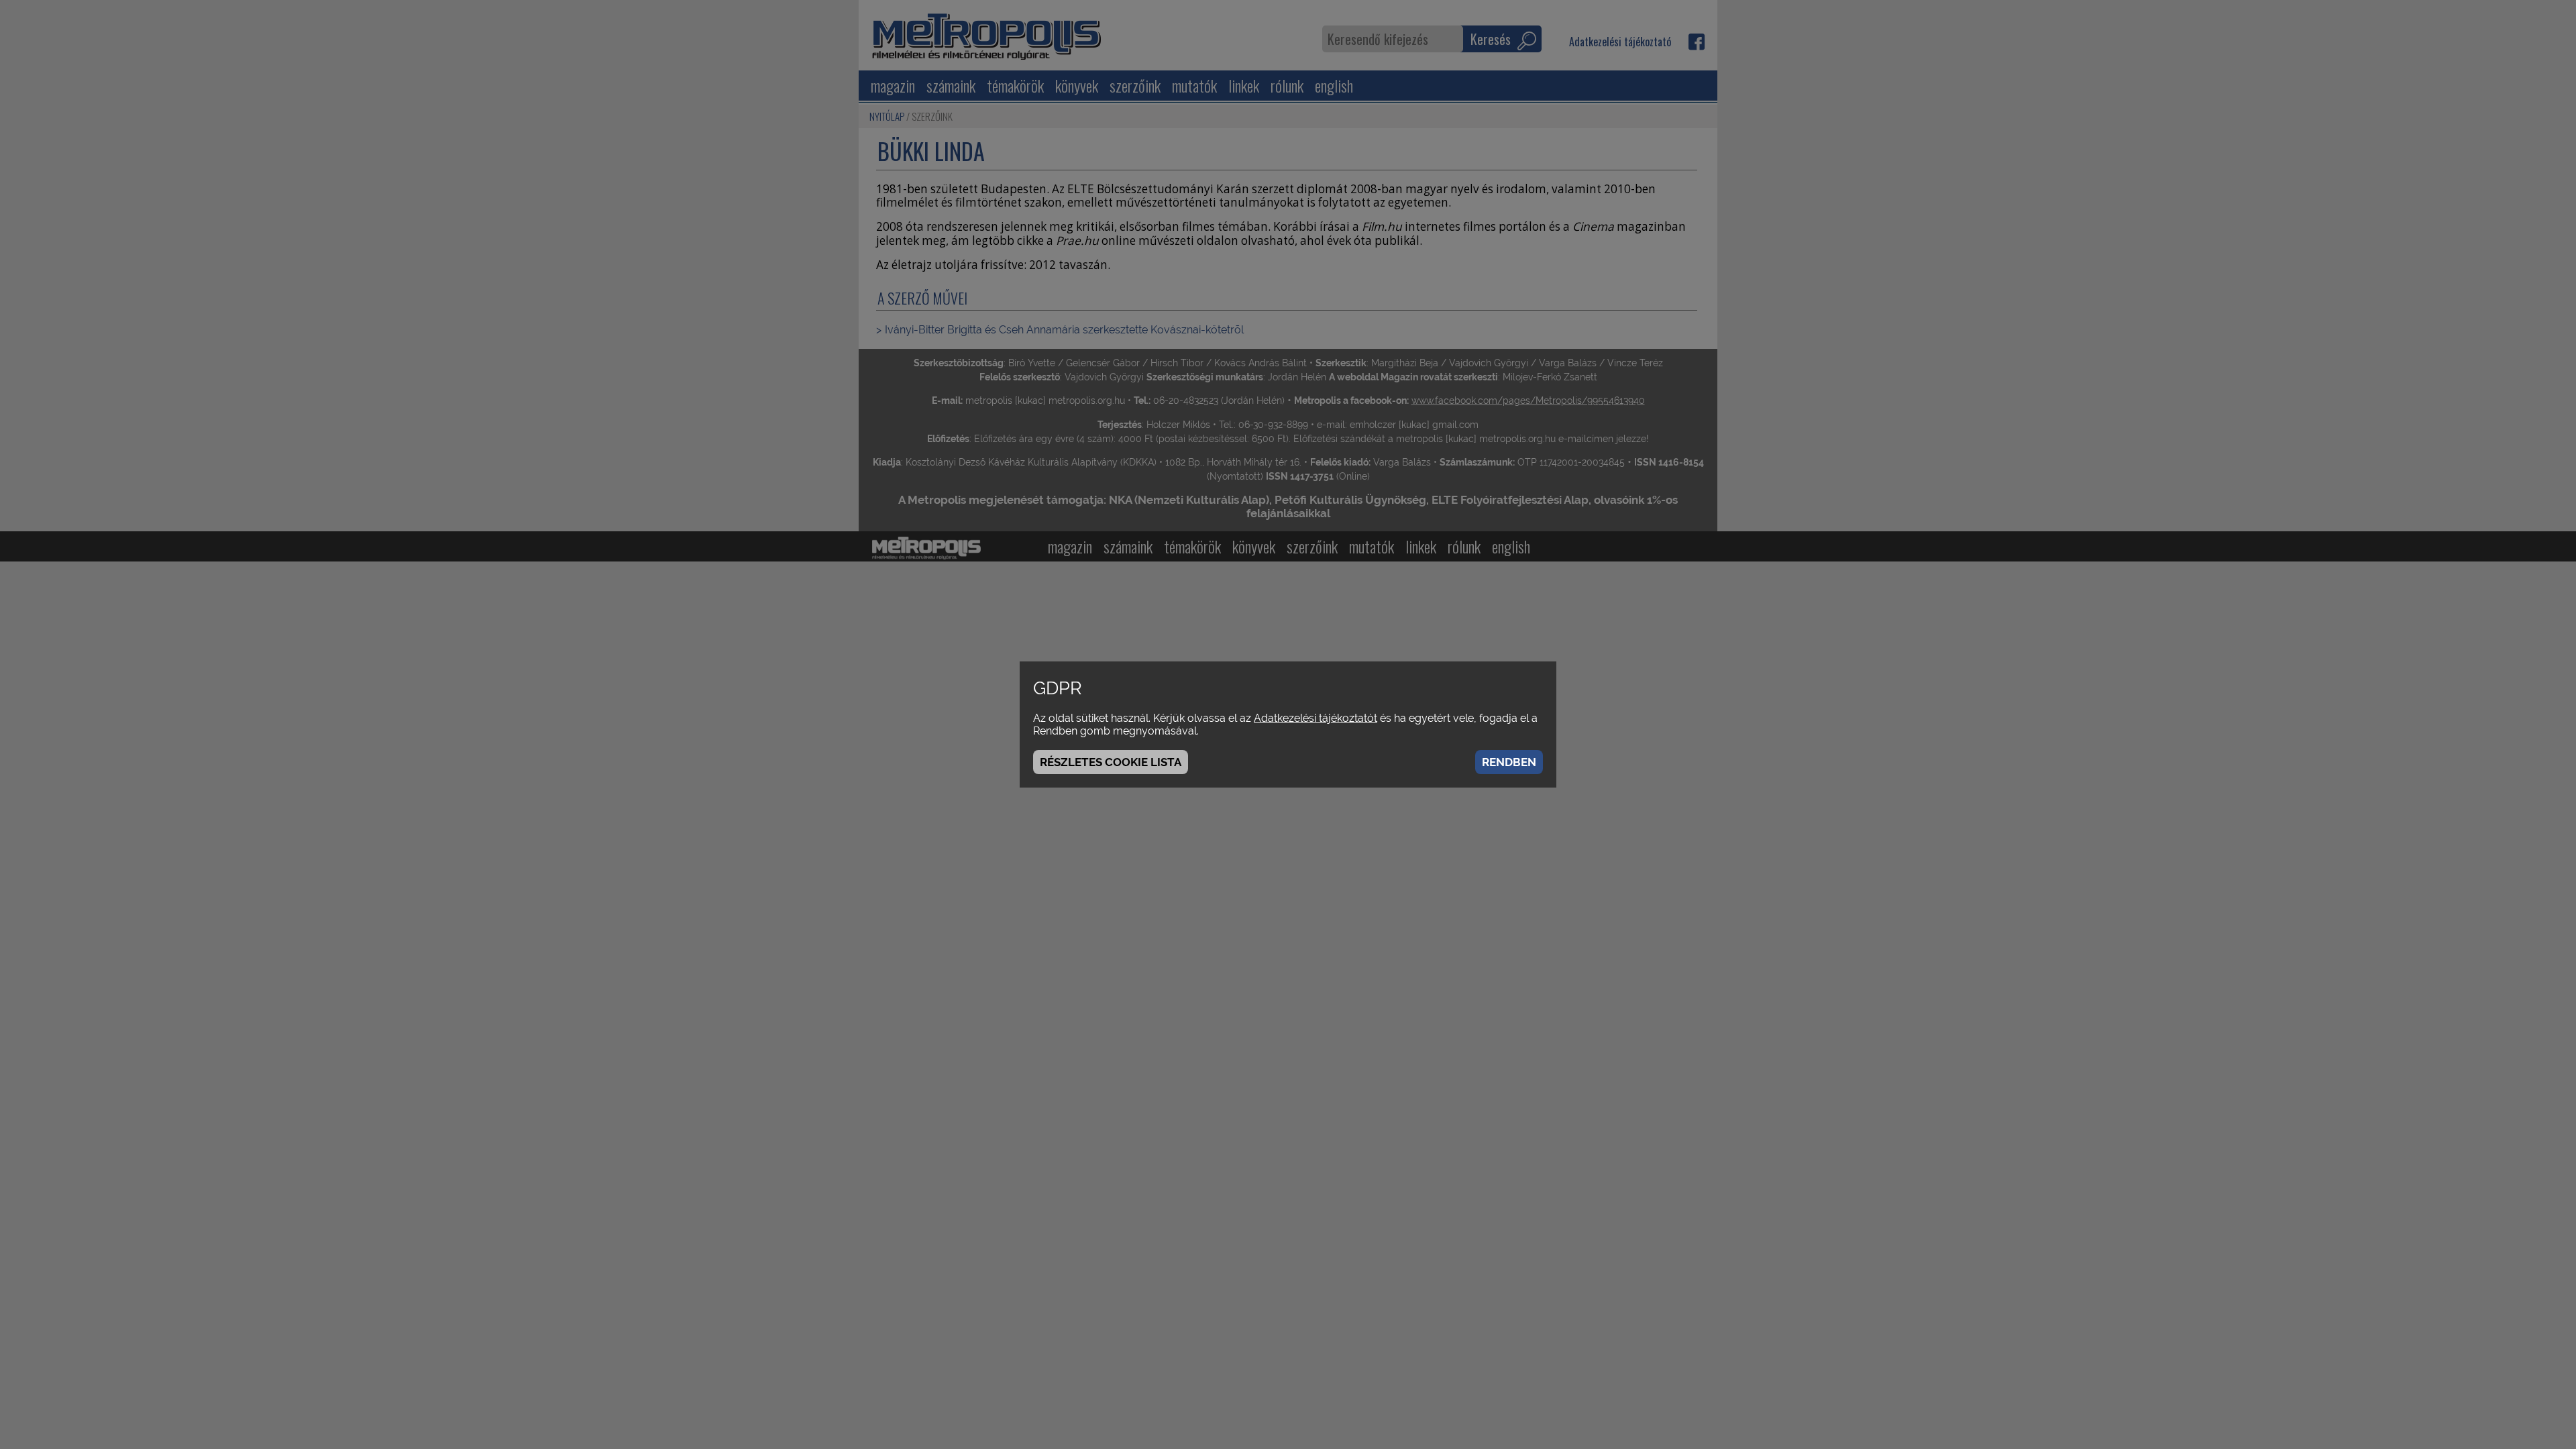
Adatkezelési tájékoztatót (1316, 718)
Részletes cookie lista (1111, 762)
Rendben (1509, 762)
